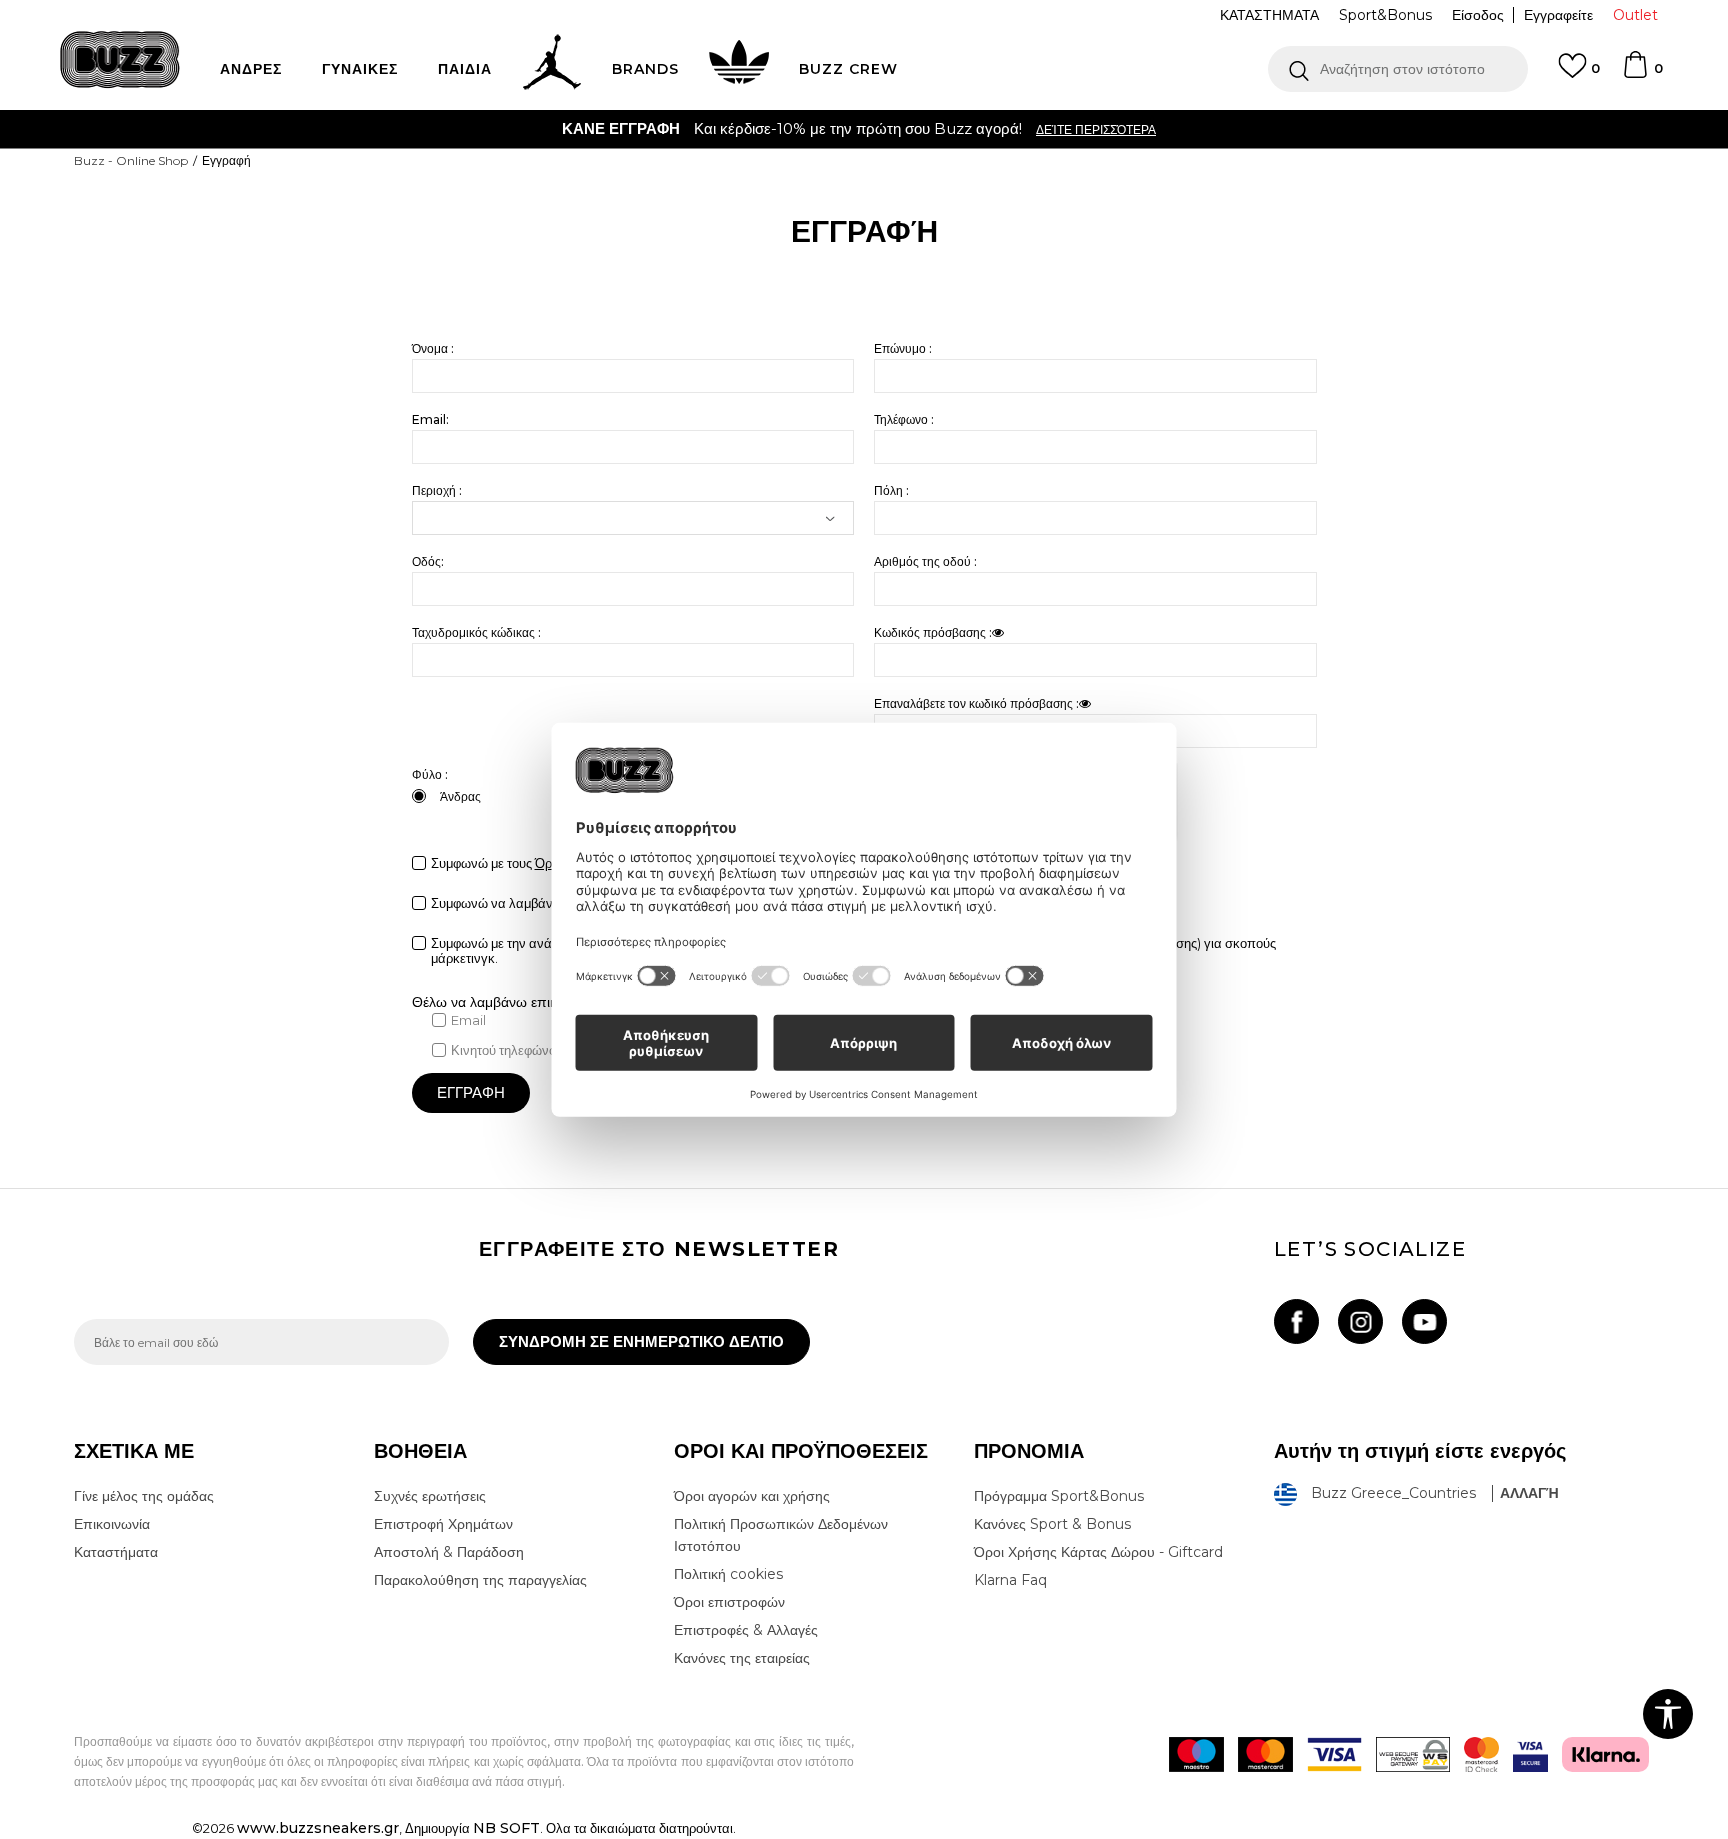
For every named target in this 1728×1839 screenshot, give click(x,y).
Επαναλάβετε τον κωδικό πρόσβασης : (976, 703)
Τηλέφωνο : (904, 419)
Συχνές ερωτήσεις (430, 1496)
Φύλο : (430, 774)
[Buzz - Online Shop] (120, 59)
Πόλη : (891, 490)
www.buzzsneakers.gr (318, 1828)
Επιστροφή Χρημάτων (443, 1524)
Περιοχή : (437, 490)
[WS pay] (1413, 1754)
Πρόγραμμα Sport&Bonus (1059, 1496)
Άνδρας (460, 796)
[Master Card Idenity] (1481, 1754)
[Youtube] (1424, 1321)
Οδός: (428, 561)
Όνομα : (433, 348)
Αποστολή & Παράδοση (449, 1552)
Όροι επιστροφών (729, 1602)
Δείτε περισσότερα (1592, 129)
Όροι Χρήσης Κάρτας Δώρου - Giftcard (1098, 1552)
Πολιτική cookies (728, 1574)
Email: (430, 419)
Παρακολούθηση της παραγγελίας (480, 1580)
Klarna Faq (1010, 1580)
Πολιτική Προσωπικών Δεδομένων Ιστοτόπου (781, 1535)
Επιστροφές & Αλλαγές (746, 1630)
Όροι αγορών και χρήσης (752, 1496)
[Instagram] (1360, 1321)
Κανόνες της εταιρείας (742, 1658)
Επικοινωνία (112, 1524)
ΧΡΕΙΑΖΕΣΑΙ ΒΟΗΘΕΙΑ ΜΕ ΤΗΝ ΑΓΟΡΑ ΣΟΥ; (1116, 128)
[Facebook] (1296, 1321)
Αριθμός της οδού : (925, 561)
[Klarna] (1605, 1754)
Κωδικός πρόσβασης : (933, 632)
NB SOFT (506, 1828)
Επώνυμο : (903, 348)
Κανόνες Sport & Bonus (1052, 1524)
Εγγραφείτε (1558, 15)
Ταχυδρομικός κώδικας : (476, 632)
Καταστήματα (116, 1552)
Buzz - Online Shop (131, 160)
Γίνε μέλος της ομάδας (144, 1496)
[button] (1398, 69)
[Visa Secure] (1530, 1754)
